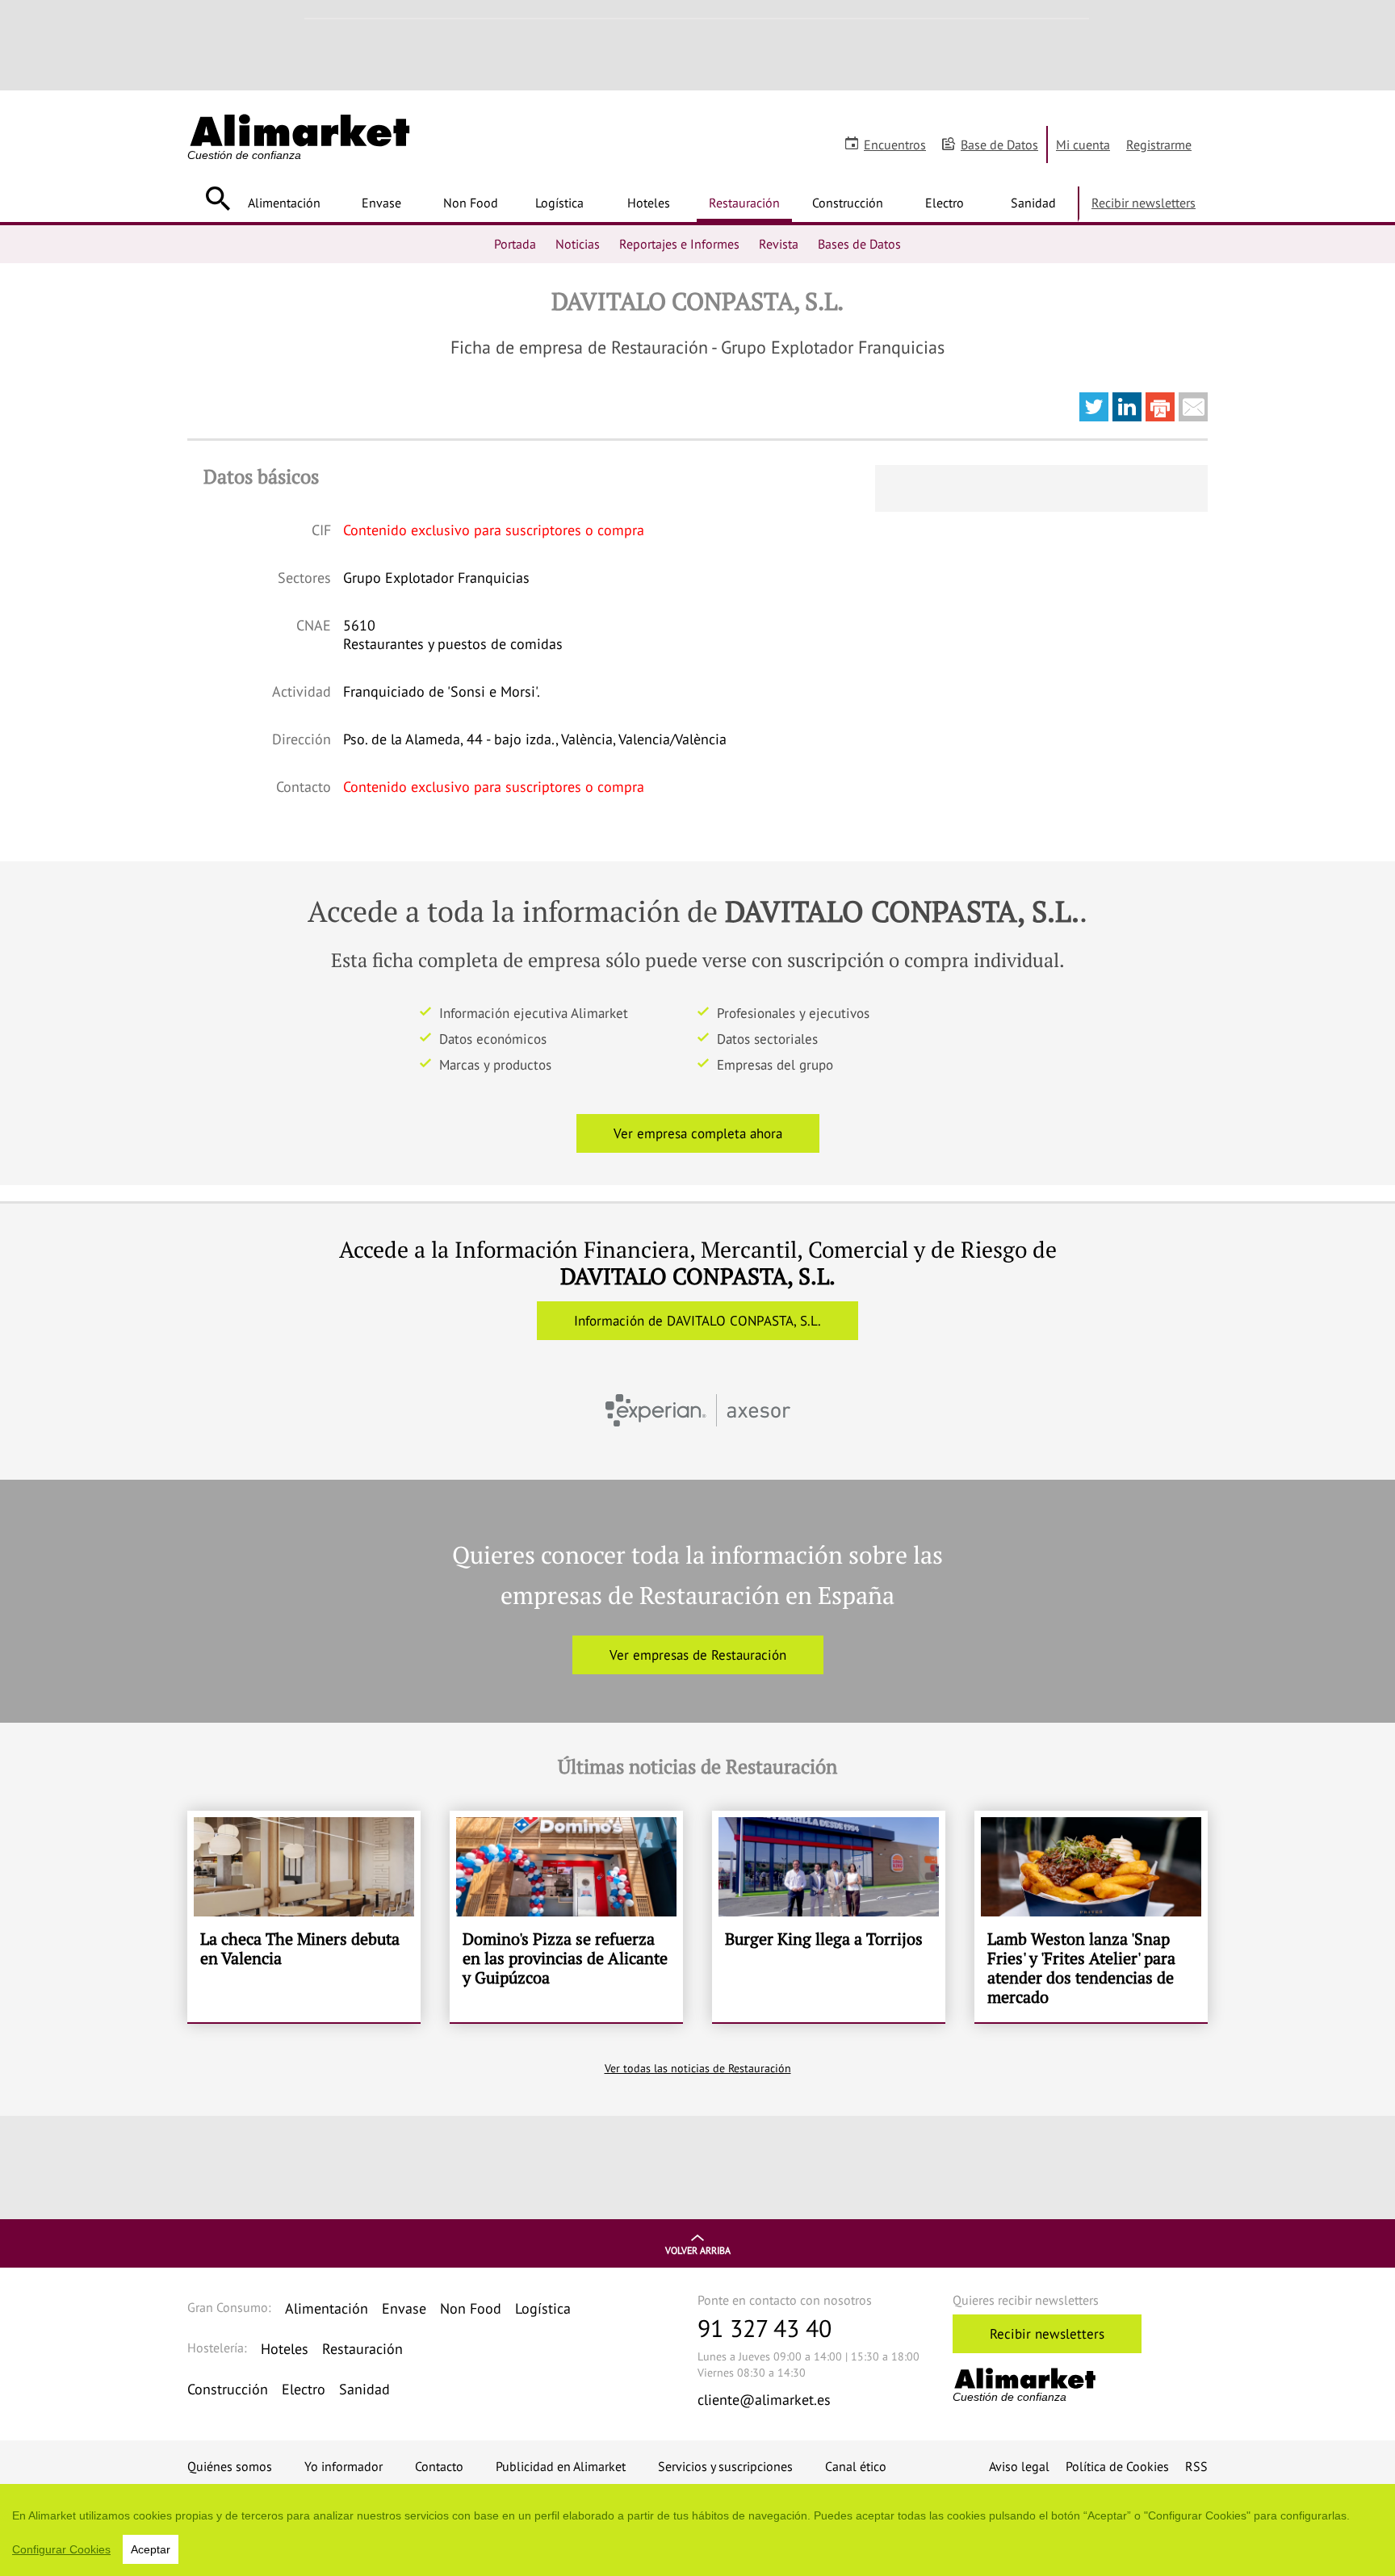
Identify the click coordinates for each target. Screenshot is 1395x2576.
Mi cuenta (1083, 145)
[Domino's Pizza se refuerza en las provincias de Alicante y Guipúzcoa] (566, 1916)
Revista (779, 244)
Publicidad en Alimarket (561, 2466)
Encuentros (895, 145)
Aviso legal (1019, 2466)
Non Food (471, 203)
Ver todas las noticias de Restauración (698, 2068)
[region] (697, 2530)
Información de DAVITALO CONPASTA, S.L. (697, 1321)
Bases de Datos (859, 244)
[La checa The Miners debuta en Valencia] (304, 1916)
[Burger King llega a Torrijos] (829, 1916)
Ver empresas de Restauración (698, 1655)
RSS (1196, 2466)
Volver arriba (698, 2250)
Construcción (848, 203)
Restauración (744, 203)
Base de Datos (999, 145)
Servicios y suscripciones (725, 2466)
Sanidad (1033, 203)
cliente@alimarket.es (764, 2400)
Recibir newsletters (1144, 203)
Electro (945, 203)
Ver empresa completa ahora (698, 1133)
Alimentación (284, 203)
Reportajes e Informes (679, 244)
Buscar (218, 199)
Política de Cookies (1117, 2466)
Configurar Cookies (61, 2549)
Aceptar (151, 2549)
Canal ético (856, 2466)
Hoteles (649, 203)
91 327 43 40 (765, 2328)
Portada (515, 244)
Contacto (439, 2466)
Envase (381, 203)
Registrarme (1159, 145)
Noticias (578, 244)
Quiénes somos (230, 2466)
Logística (559, 203)
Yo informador (344, 2466)
